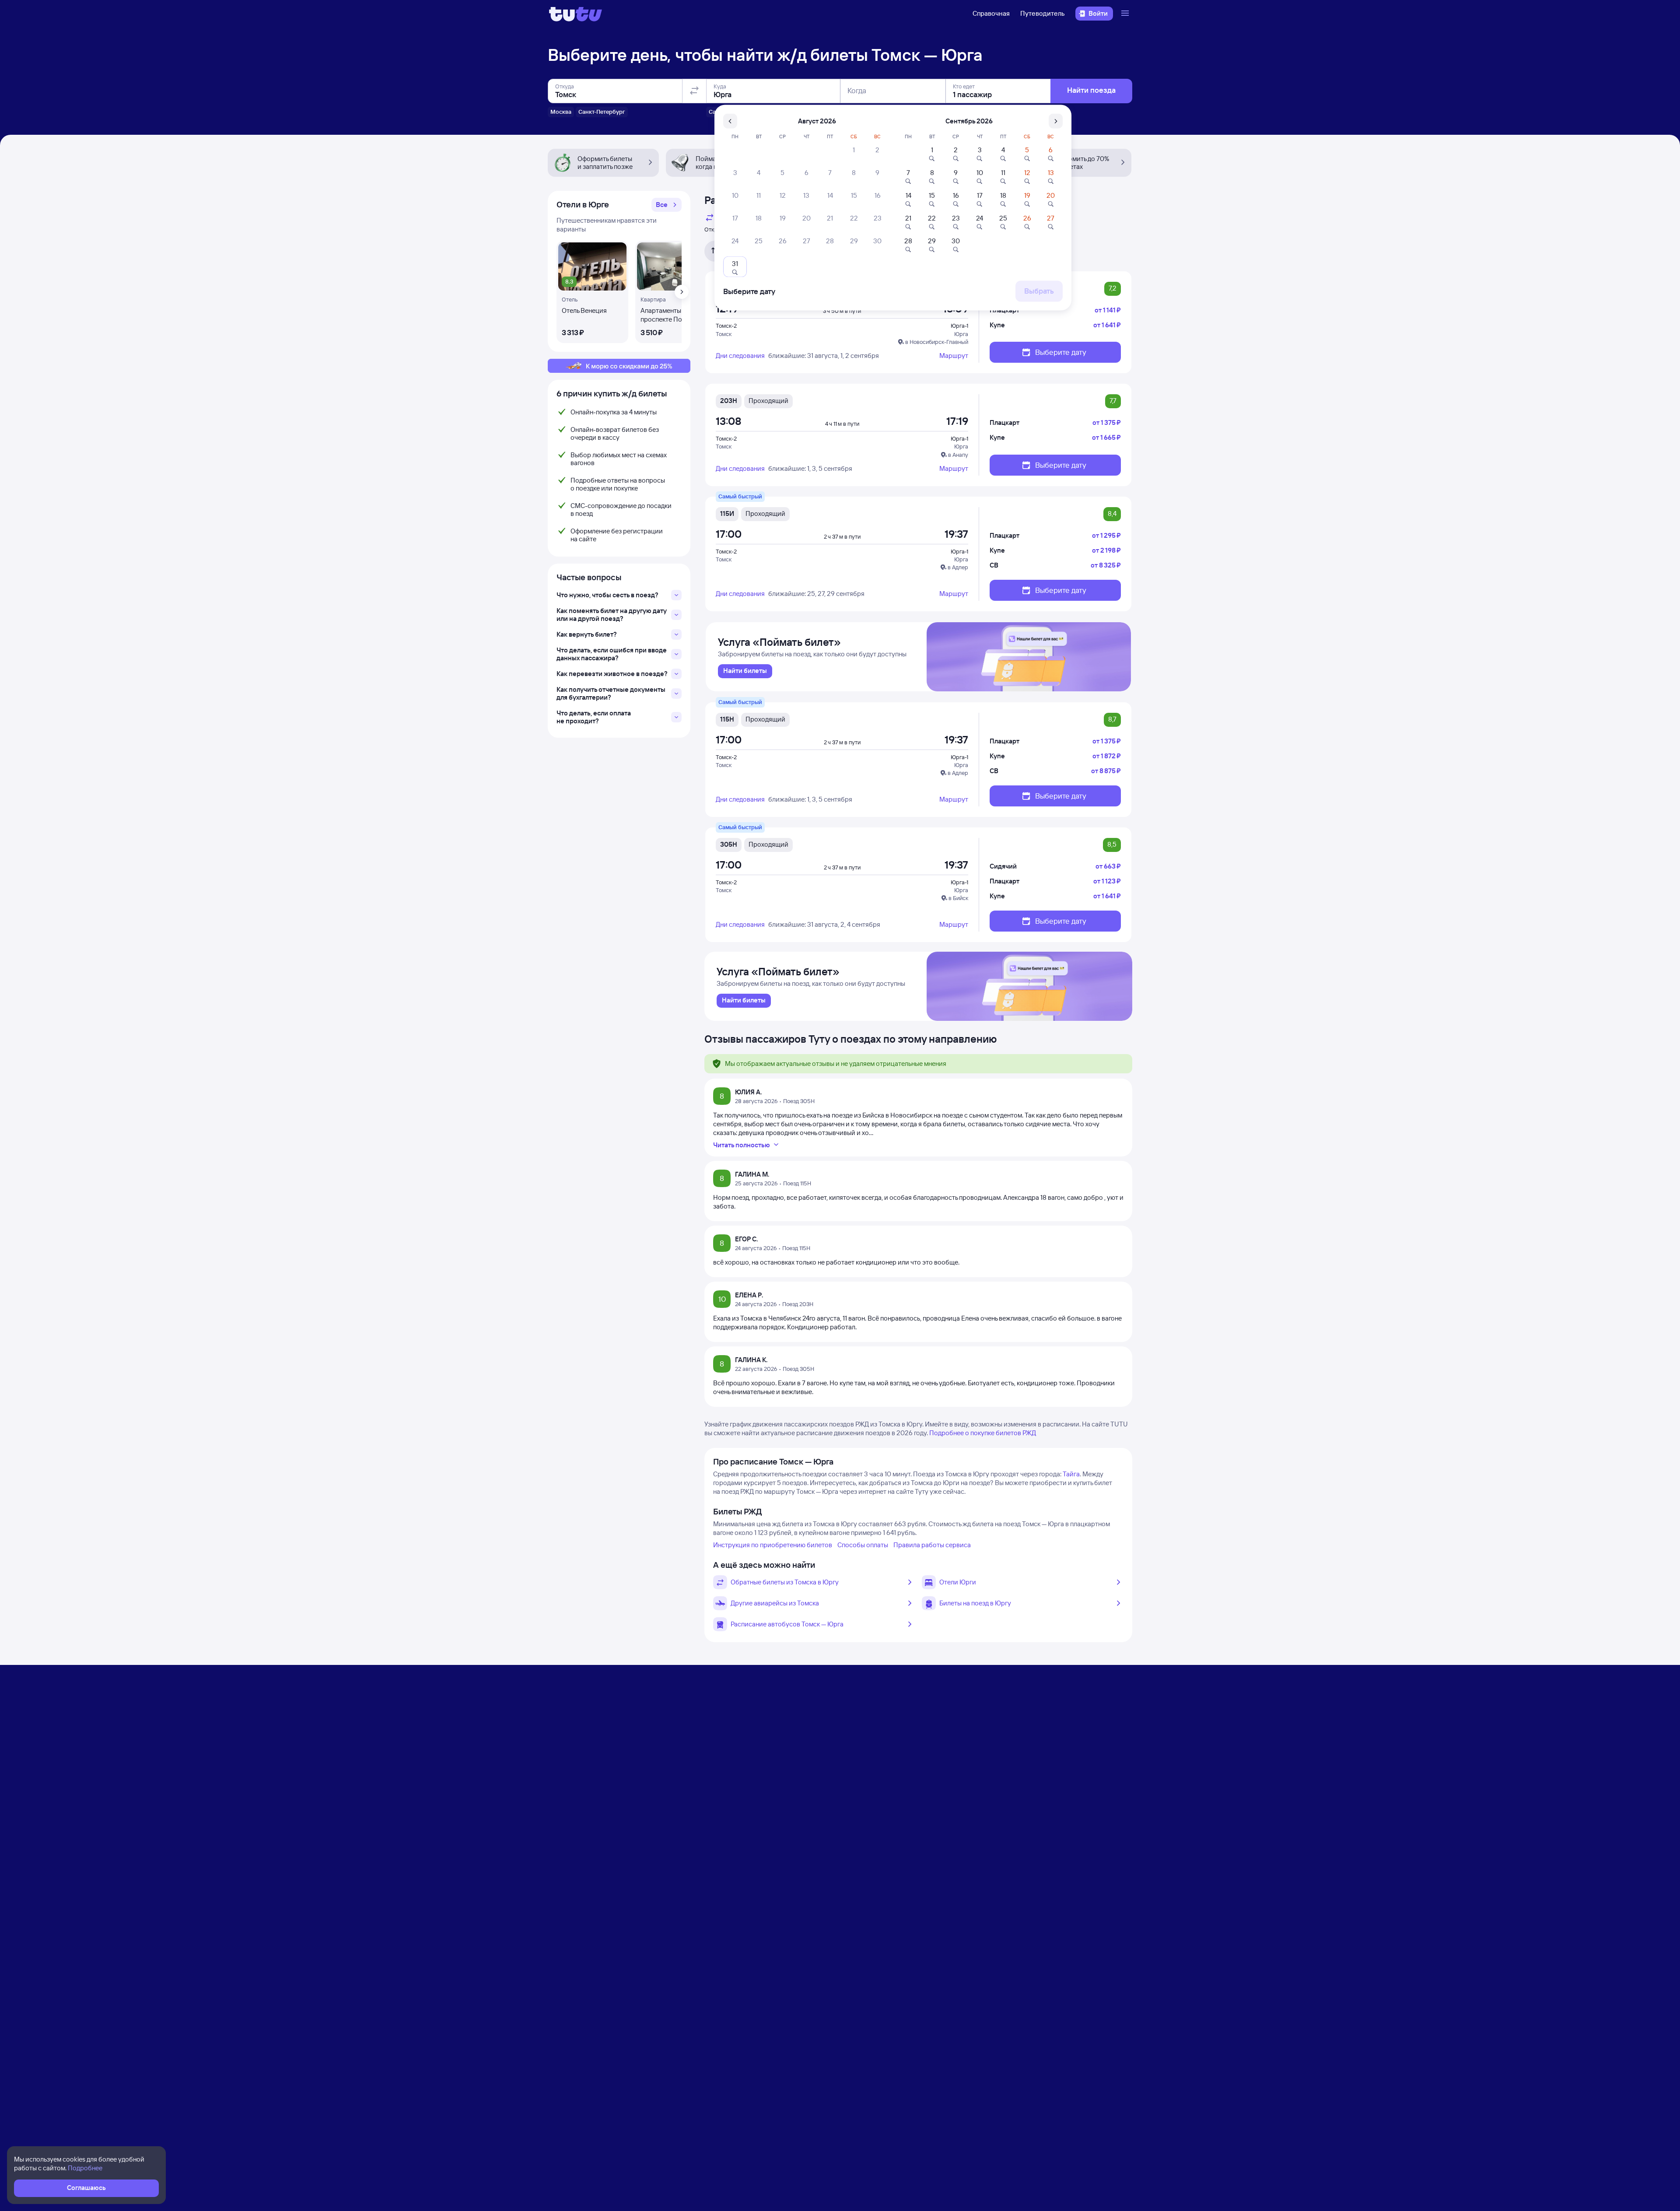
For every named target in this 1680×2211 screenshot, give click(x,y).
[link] (745, 671)
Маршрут (954, 356)
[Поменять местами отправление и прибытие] (694, 91)
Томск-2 (726, 326)
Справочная (991, 13)
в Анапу (958, 455)
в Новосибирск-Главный (937, 342)
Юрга (961, 334)
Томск (724, 334)
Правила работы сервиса (932, 1545)
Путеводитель (1043, 13)
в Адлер (958, 567)
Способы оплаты (863, 1545)
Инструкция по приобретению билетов (773, 1545)
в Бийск (958, 898)
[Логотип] (576, 14)
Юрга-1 (959, 326)
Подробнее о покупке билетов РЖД (983, 1433)
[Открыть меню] (1126, 14)
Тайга (1071, 1474)
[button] (667, 205)
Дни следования (740, 356)
